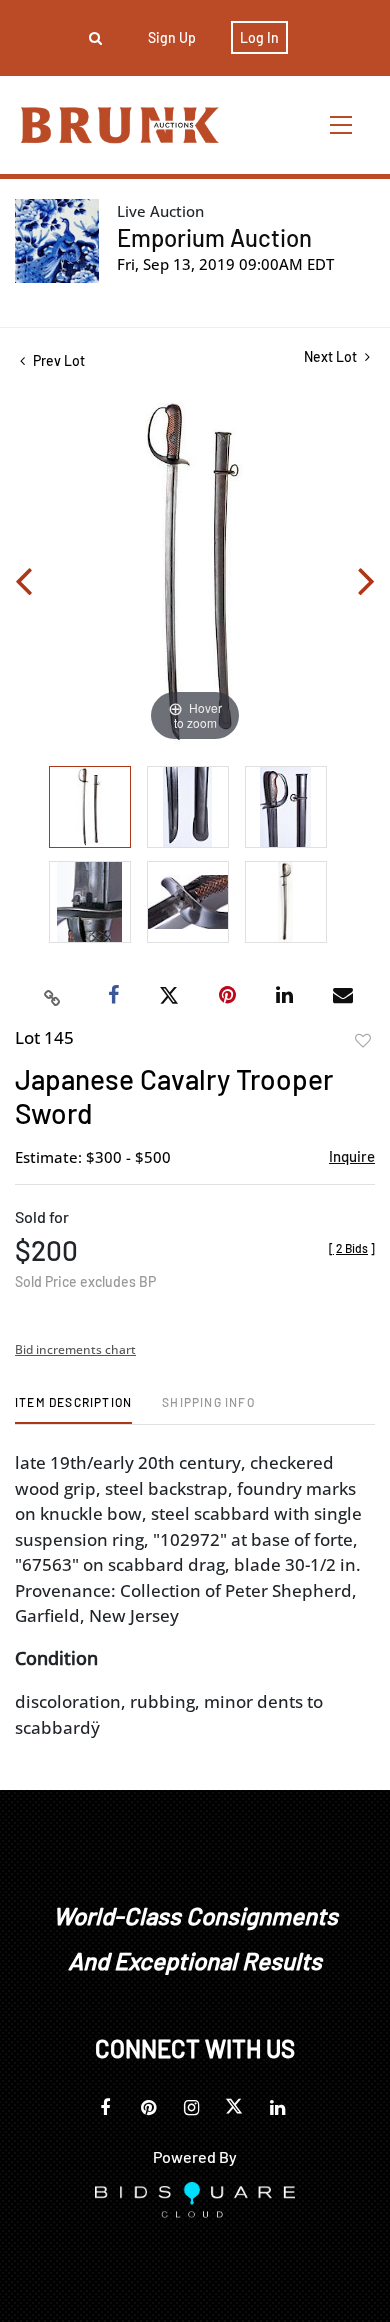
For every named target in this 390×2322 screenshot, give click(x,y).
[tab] (73, 1409)
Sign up (172, 37)
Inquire (352, 1156)
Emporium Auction (214, 237)
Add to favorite (363, 1041)
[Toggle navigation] (342, 124)
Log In (259, 37)
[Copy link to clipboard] (53, 996)
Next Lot (332, 356)
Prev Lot (57, 360)
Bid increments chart (75, 1349)
